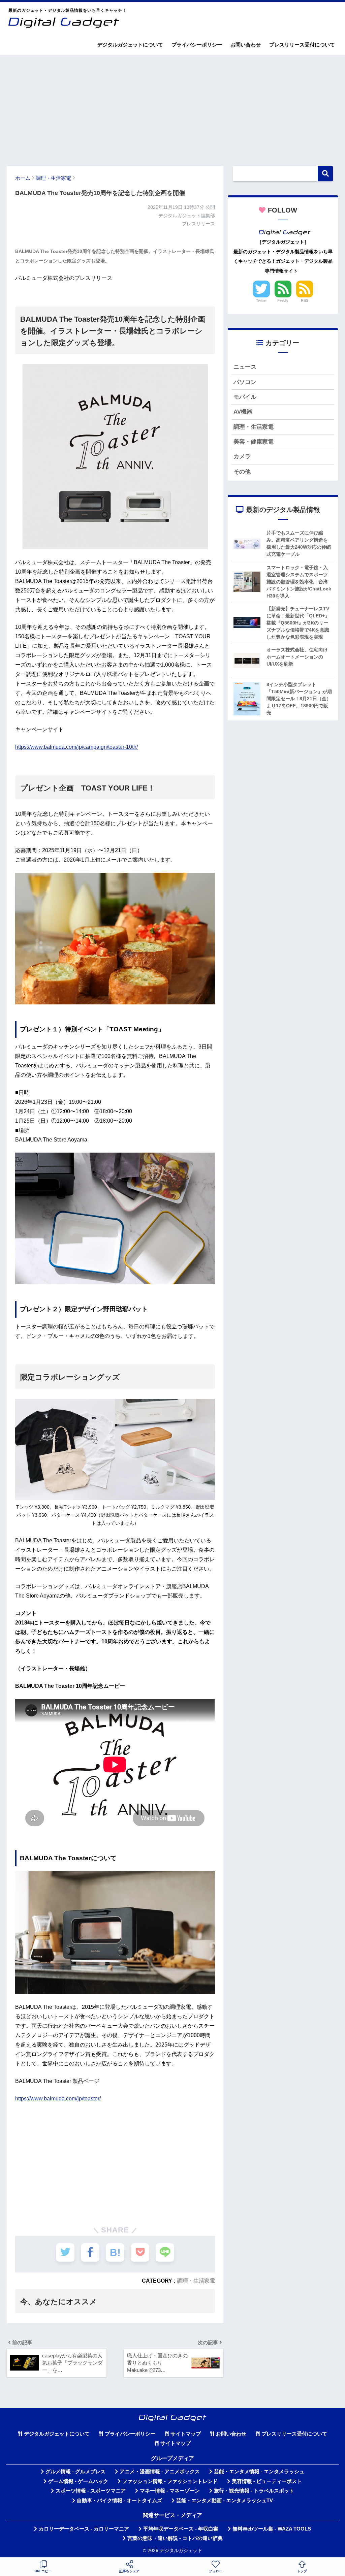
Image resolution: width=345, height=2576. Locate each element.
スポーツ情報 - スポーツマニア (91, 2491)
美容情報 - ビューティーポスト (267, 2481)
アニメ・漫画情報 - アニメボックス (160, 2472)
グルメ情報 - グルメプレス (75, 2472)
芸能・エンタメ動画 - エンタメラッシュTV (225, 2501)
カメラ (242, 457)
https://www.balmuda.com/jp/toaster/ (58, 2099)
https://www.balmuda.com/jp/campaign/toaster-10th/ (76, 747)
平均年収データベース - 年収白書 (181, 2529)
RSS (305, 300)
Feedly (283, 300)
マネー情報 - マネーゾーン (170, 2491)
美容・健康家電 (254, 442)
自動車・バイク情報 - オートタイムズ (119, 2501)
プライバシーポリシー (197, 45)
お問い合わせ (246, 45)
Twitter (261, 300)
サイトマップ (186, 2434)
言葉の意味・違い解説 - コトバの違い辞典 (175, 2538)
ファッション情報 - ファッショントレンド (170, 2481)
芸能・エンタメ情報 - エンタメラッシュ (259, 2472)
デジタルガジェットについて (130, 45)
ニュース (245, 367)
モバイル (245, 397)
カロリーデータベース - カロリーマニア (84, 2529)
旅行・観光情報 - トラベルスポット (254, 2491)
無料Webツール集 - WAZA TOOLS (272, 2529)
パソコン (245, 382)
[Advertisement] (172, 107)
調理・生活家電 (196, 2281)
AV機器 (243, 412)
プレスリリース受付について (302, 45)
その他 (242, 472)
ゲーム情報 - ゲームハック (78, 2481)
